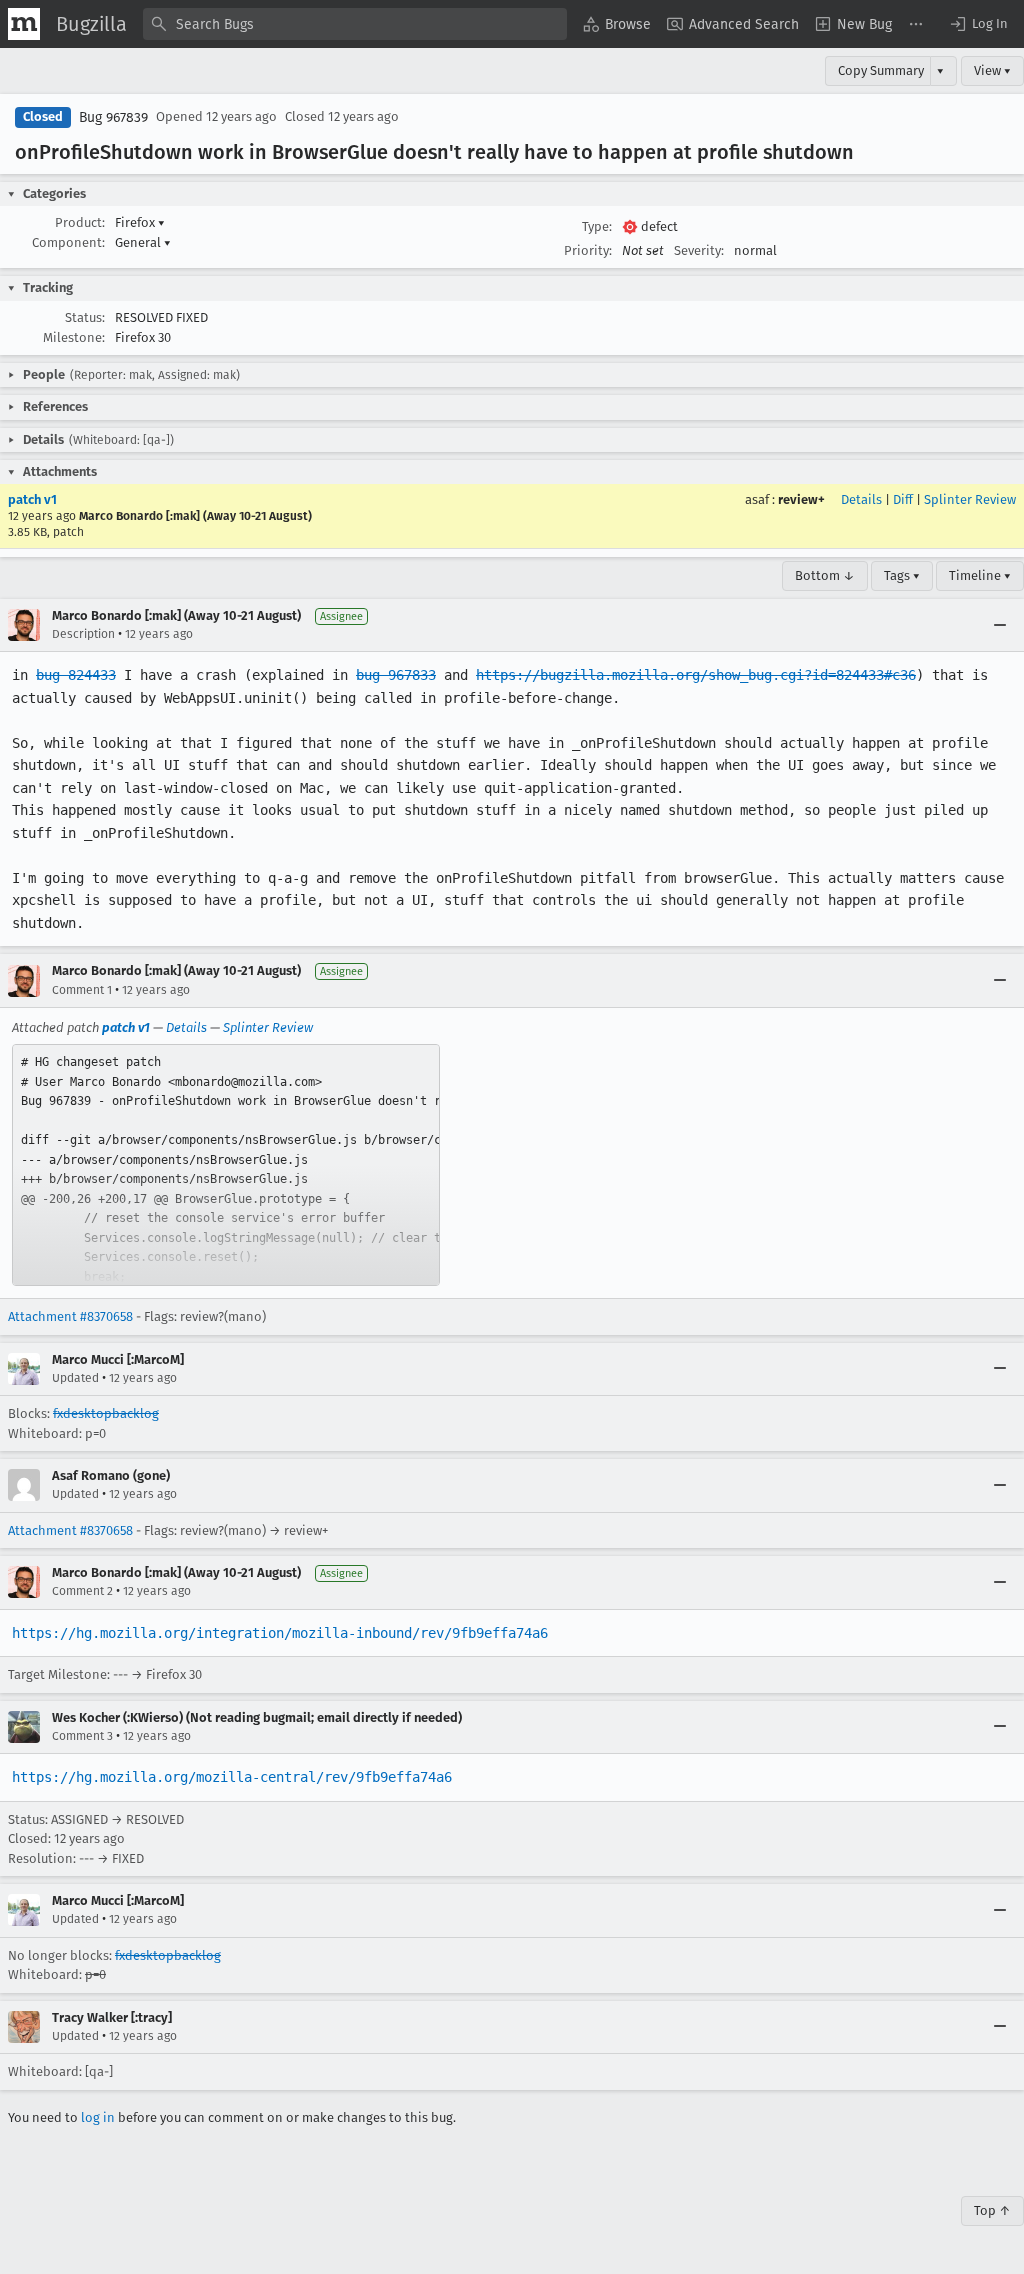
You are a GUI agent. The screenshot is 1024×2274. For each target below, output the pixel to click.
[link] (226, 1165)
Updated (75, 1378)
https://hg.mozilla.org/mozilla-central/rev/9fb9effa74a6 (232, 1777)
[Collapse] (1000, 625)
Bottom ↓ (825, 575)
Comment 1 (82, 990)
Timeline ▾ (980, 575)
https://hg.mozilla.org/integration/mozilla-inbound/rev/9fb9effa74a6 (280, 1633)
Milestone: (74, 337)
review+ (801, 499)
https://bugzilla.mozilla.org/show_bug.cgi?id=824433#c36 (696, 675)
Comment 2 (82, 1591)
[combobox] (355, 24)
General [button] (143, 242)
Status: (85, 317)
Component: (68, 242)
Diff (903, 499)
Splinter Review (970, 499)
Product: (80, 222)
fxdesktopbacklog (106, 1413)
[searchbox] (355, 24)
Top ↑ (992, 2210)
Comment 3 (82, 1736)
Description (83, 634)
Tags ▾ (902, 575)
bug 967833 (396, 675)
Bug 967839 (113, 117)
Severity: (699, 250)
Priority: (588, 250)
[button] (978, 24)
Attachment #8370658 (70, 1316)
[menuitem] (617, 24)
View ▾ (992, 70)
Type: (597, 226)
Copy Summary (881, 70)
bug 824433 (76, 675)
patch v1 (32, 499)
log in (98, 2117)
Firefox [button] (140, 222)
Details (861, 499)
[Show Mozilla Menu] (24, 24)
